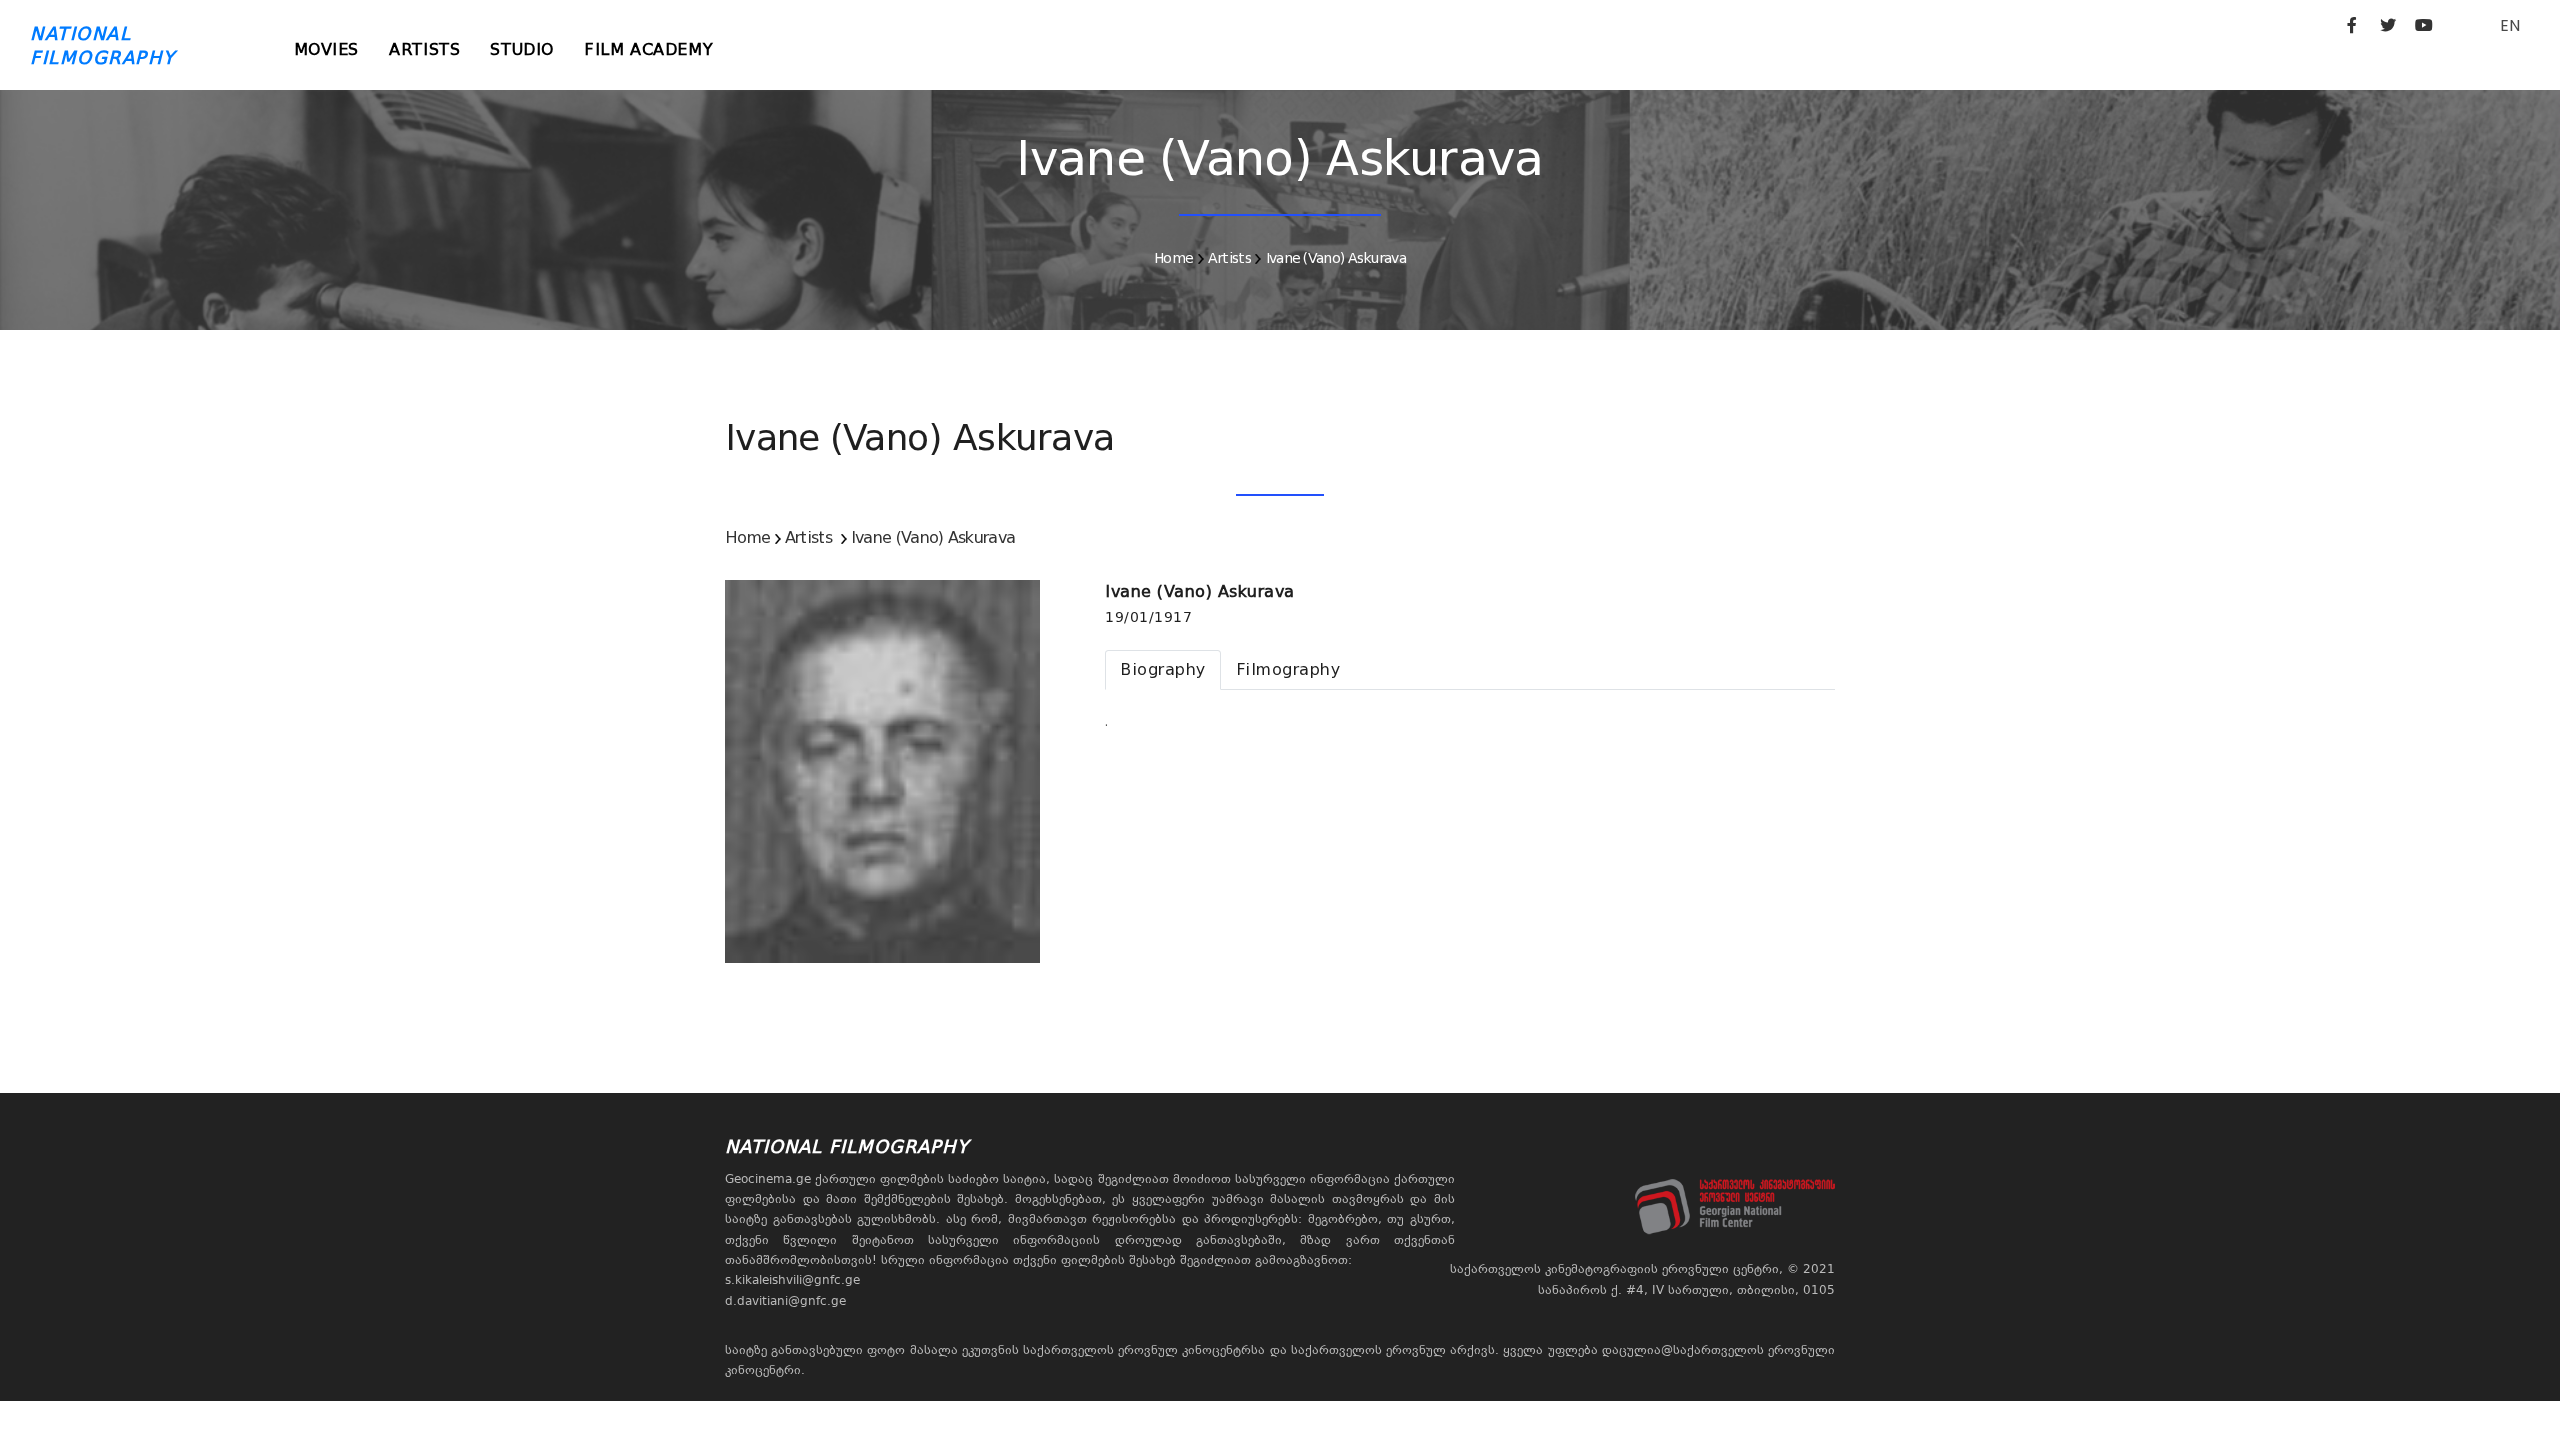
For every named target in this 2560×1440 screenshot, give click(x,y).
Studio (522, 49)
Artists (424, 49)
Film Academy (648, 49)
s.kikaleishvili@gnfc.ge (792, 1280)
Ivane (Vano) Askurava (1336, 258)
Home (1173, 258)
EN (2510, 25)
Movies (327, 49)
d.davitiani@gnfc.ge (785, 1301)
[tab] (1163, 670)
